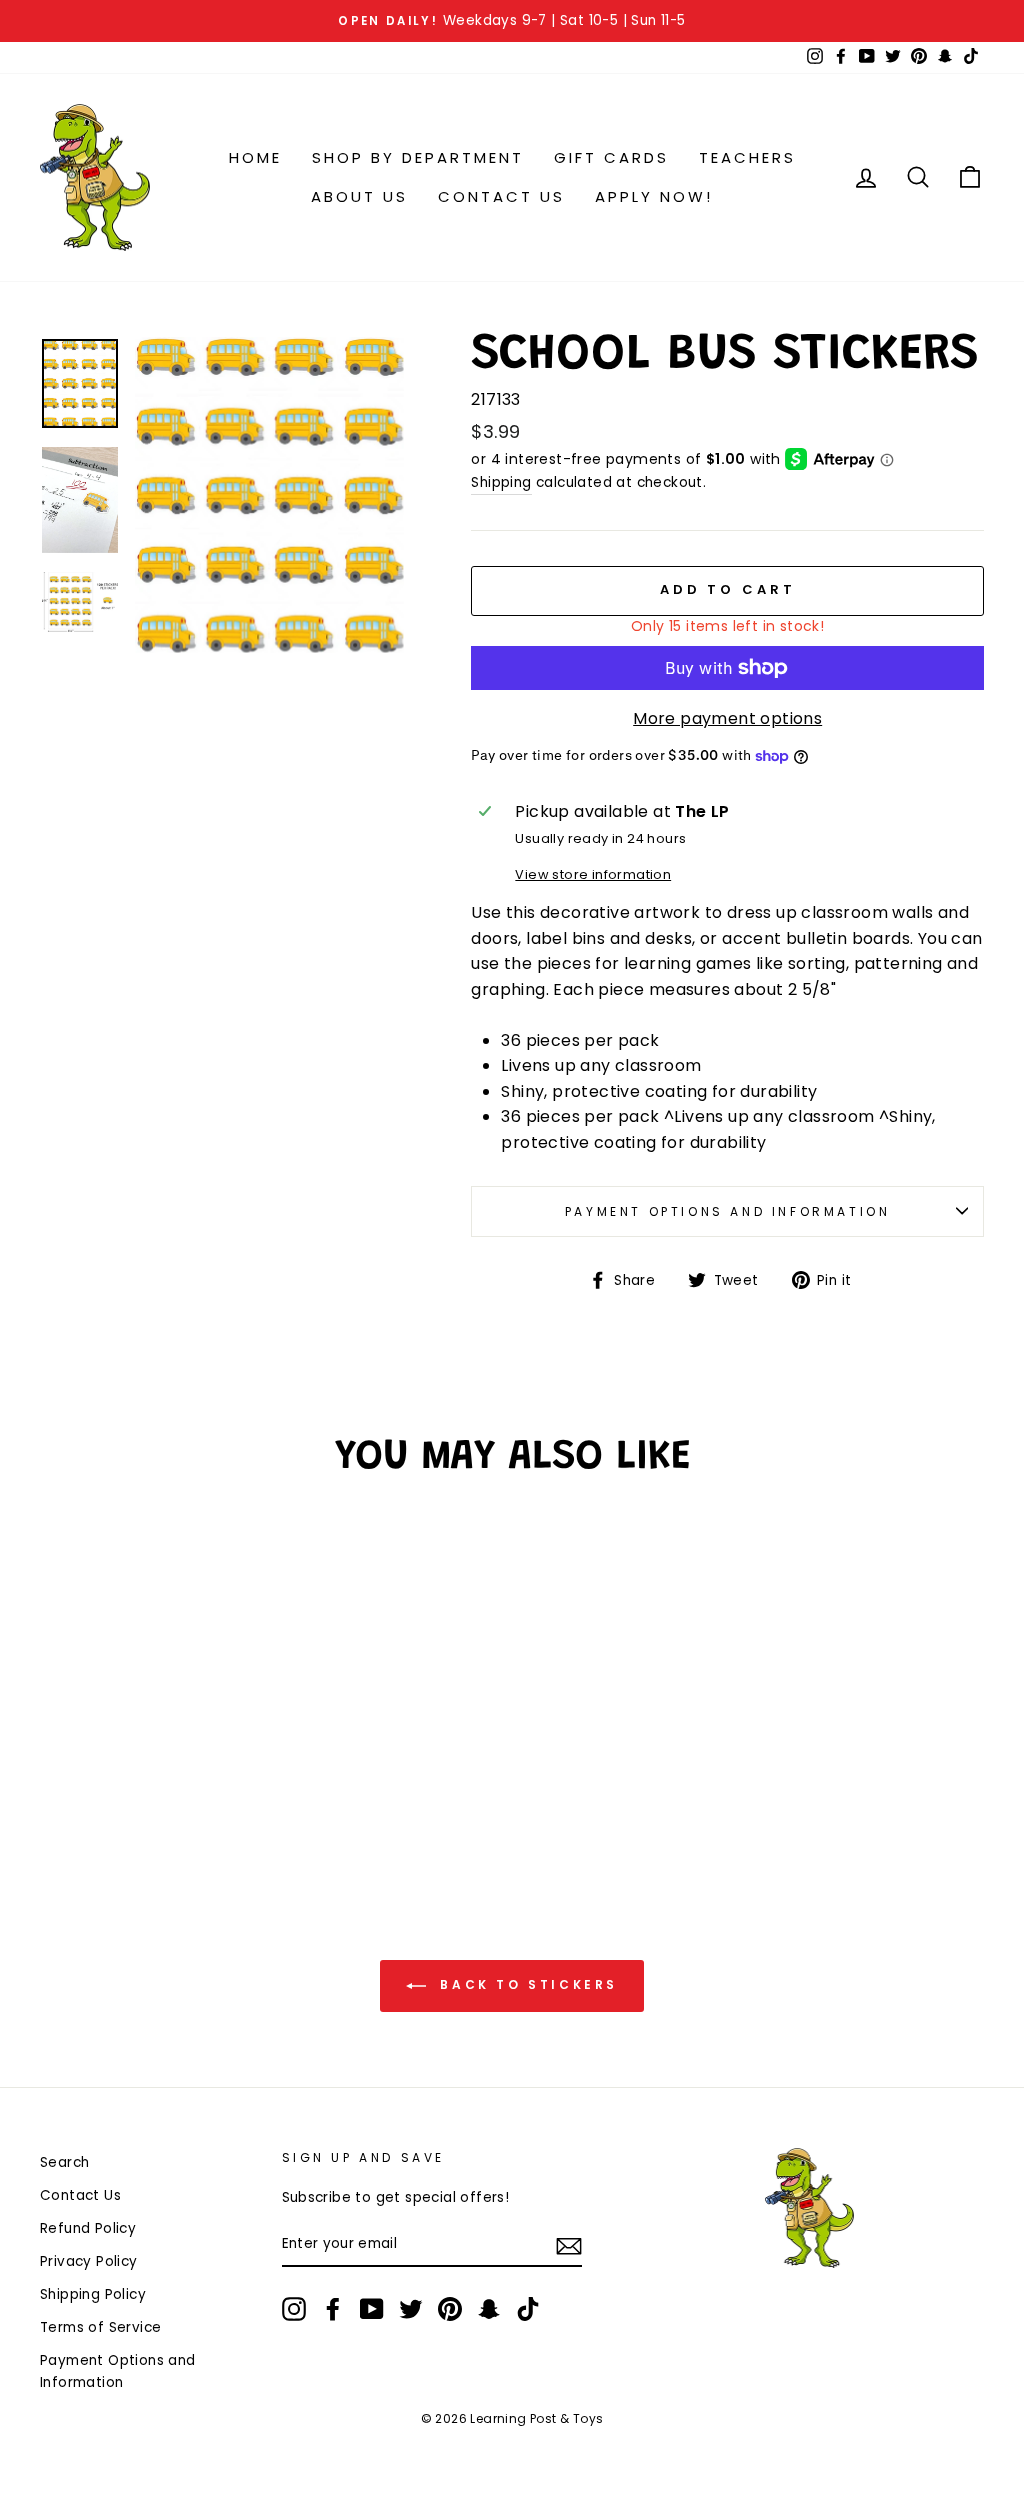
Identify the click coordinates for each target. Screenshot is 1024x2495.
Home (255, 157)
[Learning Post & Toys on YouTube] (372, 2309)
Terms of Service (100, 2327)
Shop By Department (418, 157)
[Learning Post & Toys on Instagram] (294, 2309)
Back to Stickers (526, 1984)
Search (64, 2162)
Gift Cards (611, 157)
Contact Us (501, 196)
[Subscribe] (569, 2246)
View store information (593, 874)
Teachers (747, 157)
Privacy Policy (89, 2261)
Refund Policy (88, 2228)
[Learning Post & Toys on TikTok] (528, 2309)
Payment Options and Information (728, 1211)
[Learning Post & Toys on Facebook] (333, 2309)
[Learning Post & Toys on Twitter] (411, 2309)
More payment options (727, 718)
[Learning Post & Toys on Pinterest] (450, 2309)
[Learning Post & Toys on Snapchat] (489, 2309)
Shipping (501, 482)
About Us (359, 196)
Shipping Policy (93, 2294)
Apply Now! (654, 196)
